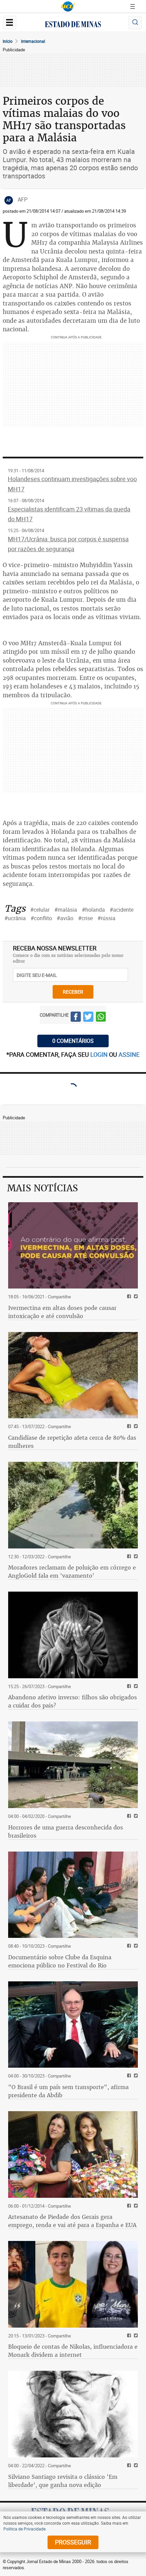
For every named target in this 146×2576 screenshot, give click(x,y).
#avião (65, 918)
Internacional (33, 41)
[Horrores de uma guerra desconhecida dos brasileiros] (73, 1765)
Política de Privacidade (24, 2529)
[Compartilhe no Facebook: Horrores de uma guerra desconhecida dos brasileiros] (128, 1816)
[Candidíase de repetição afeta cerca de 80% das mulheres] (73, 1375)
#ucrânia (15, 918)
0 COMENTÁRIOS (73, 1041)
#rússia (106, 918)
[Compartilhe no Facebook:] (128, 2076)
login (100, 1054)
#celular (40, 910)
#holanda (93, 910)
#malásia (66, 910)
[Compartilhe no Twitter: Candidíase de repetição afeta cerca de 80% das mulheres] (135, 1427)
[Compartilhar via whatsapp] (101, 1018)
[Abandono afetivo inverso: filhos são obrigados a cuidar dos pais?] (73, 1635)
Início (8, 41)
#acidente (122, 910)
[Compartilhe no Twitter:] (135, 2076)
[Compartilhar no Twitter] (88, 1018)
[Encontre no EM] (135, 23)
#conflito (41, 918)
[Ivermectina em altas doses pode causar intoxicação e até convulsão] (73, 1246)
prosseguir (73, 2542)
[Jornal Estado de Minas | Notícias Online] (73, 25)
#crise (85, 918)
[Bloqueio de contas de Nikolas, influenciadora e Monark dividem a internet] (73, 2284)
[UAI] (68, 6)
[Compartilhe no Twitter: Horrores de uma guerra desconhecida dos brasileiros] (135, 1816)
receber (73, 992)
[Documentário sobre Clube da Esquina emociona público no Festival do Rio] (73, 1895)
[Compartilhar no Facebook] (76, 1018)
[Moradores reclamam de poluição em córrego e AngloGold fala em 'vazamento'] (73, 1505)
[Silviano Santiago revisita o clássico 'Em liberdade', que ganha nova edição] (73, 2414)
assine (129, 1054)
